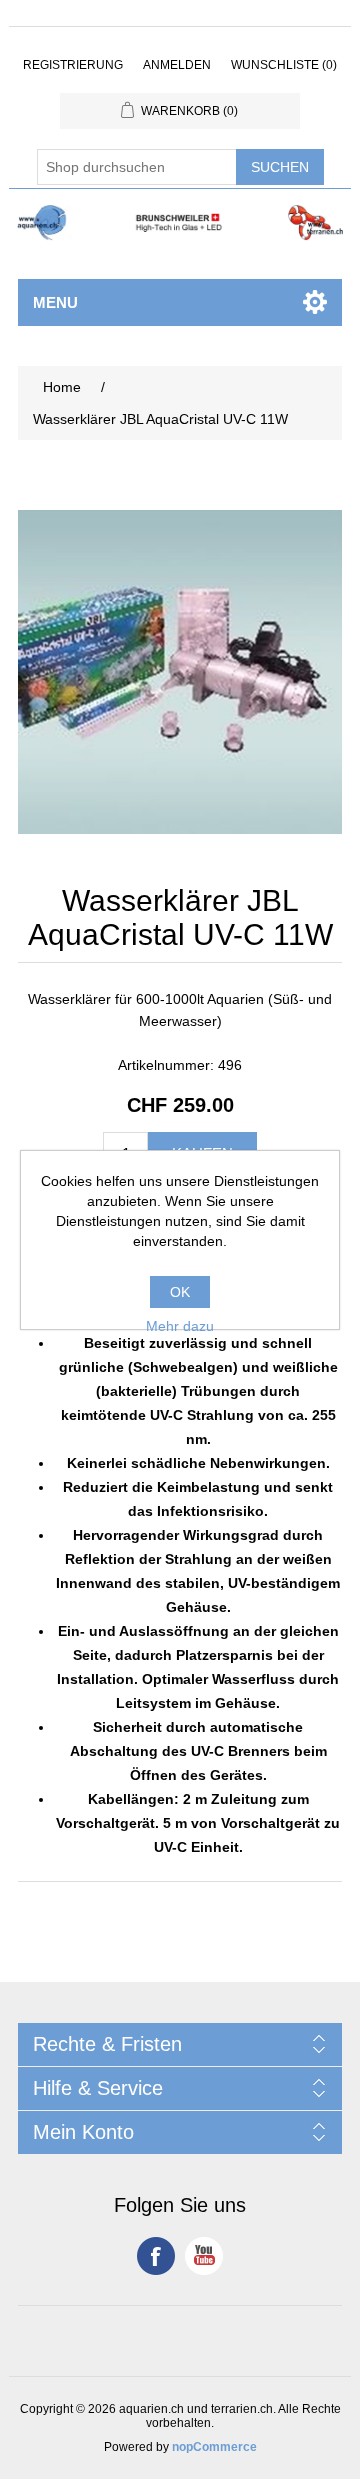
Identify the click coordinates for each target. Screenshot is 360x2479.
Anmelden (177, 65)
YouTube (204, 2256)
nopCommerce (214, 2447)
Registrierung (73, 65)
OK (180, 1292)
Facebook (156, 2256)
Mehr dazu (180, 1326)
